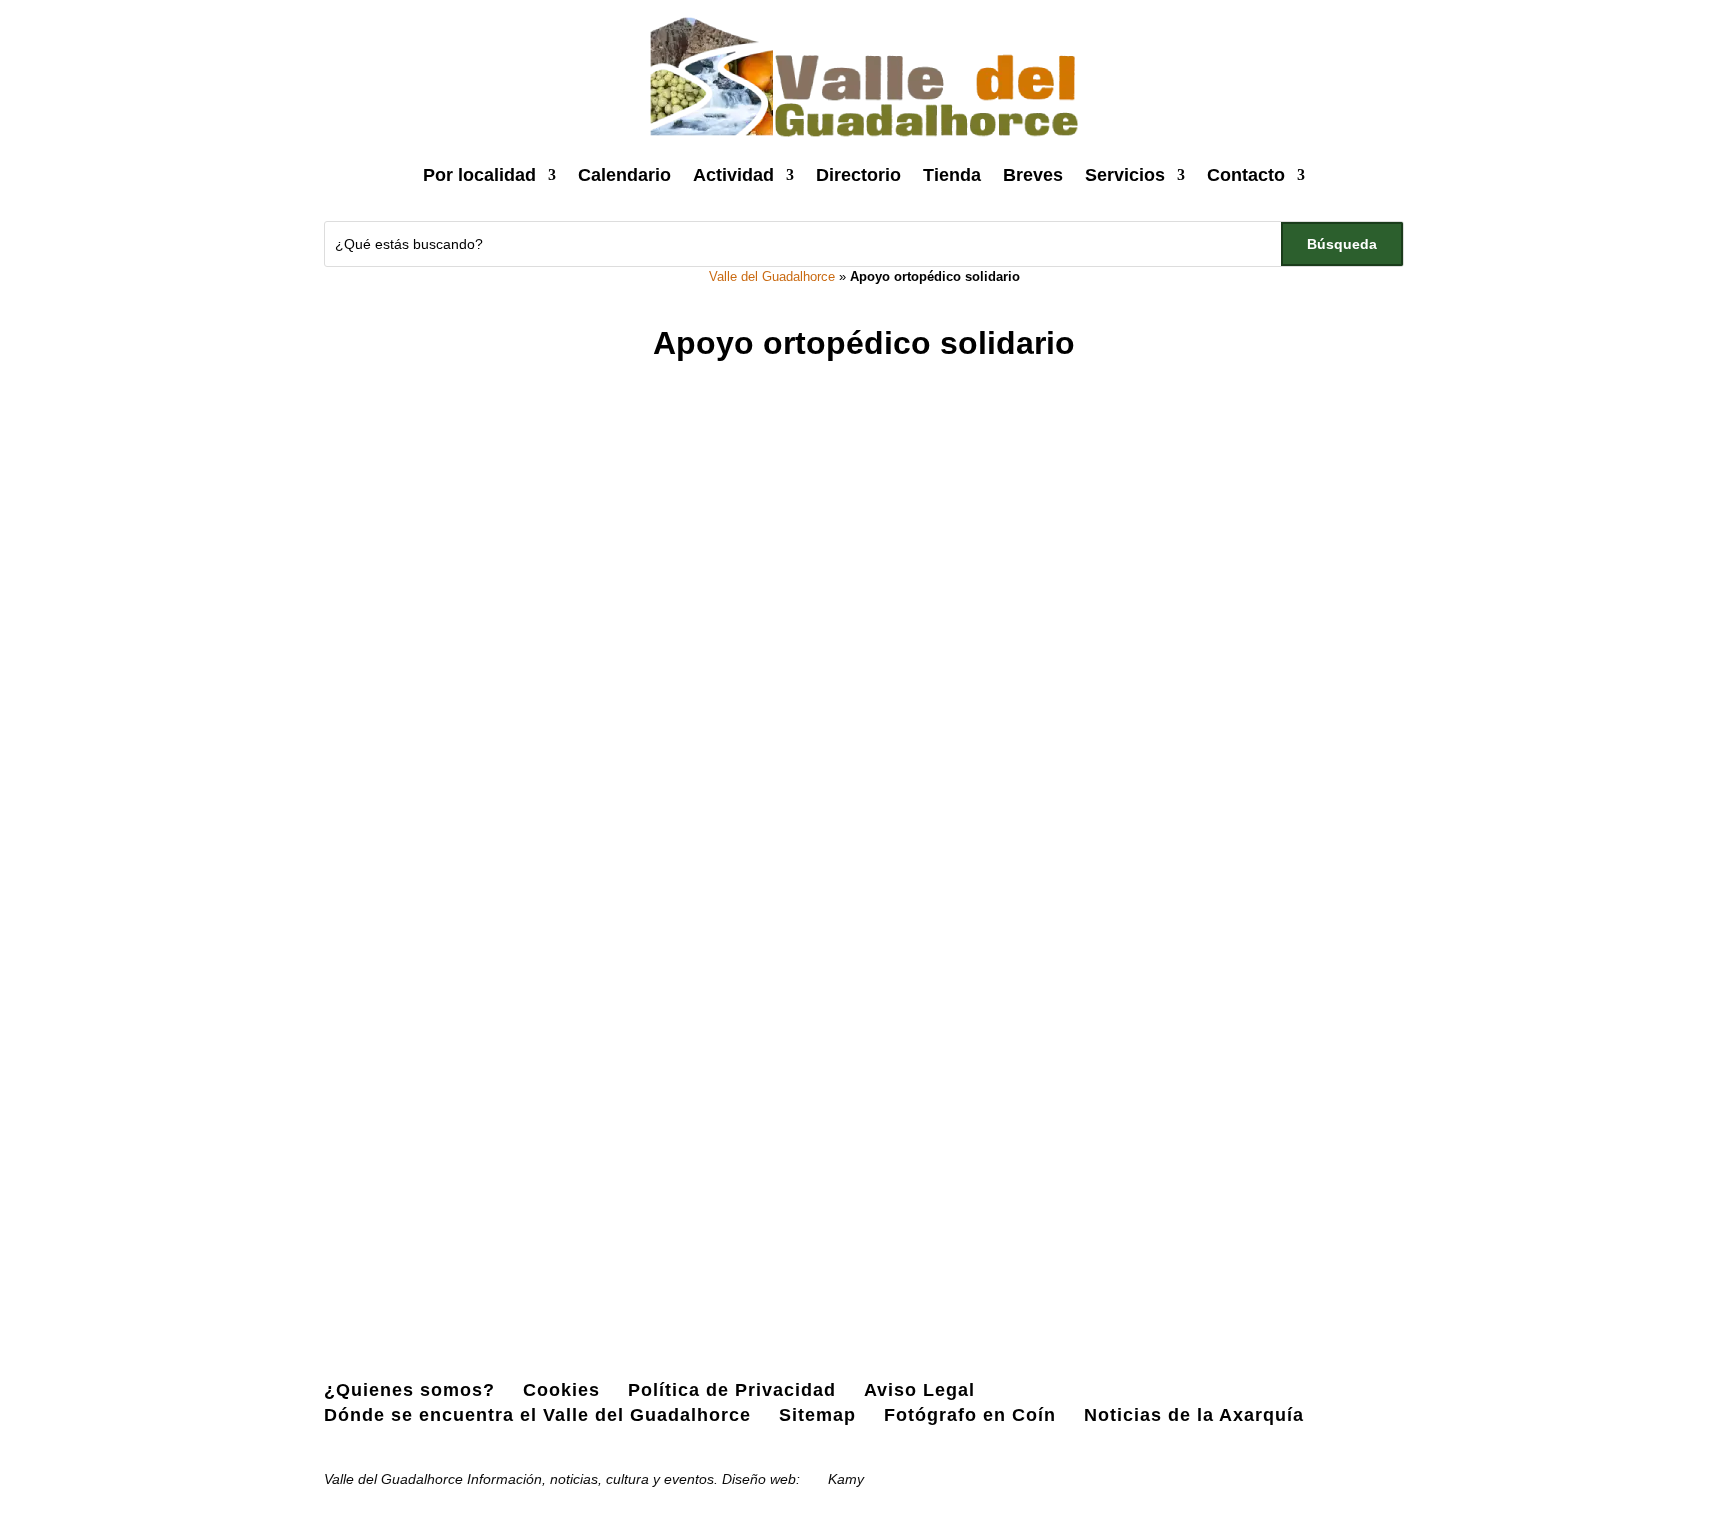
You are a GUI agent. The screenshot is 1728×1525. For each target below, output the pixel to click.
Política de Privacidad (732, 1390)
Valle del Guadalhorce (772, 276)
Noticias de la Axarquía (1194, 1415)
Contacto (1246, 175)
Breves (1033, 175)
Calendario (624, 175)
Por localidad (479, 175)
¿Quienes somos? (409, 1390)
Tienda (952, 175)
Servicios (1125, 175)
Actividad (733, 175)
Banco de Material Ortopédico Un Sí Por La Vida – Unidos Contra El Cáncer (661, 1137)
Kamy (846, 1479)
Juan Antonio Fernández (479, 1173)
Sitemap (817, 1415)
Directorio (858, 175)
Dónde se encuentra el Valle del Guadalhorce (537, 1415)
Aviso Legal (919, 1390)
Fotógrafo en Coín (970, 1415)
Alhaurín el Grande (800, 1173)
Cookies (561, 1390)
